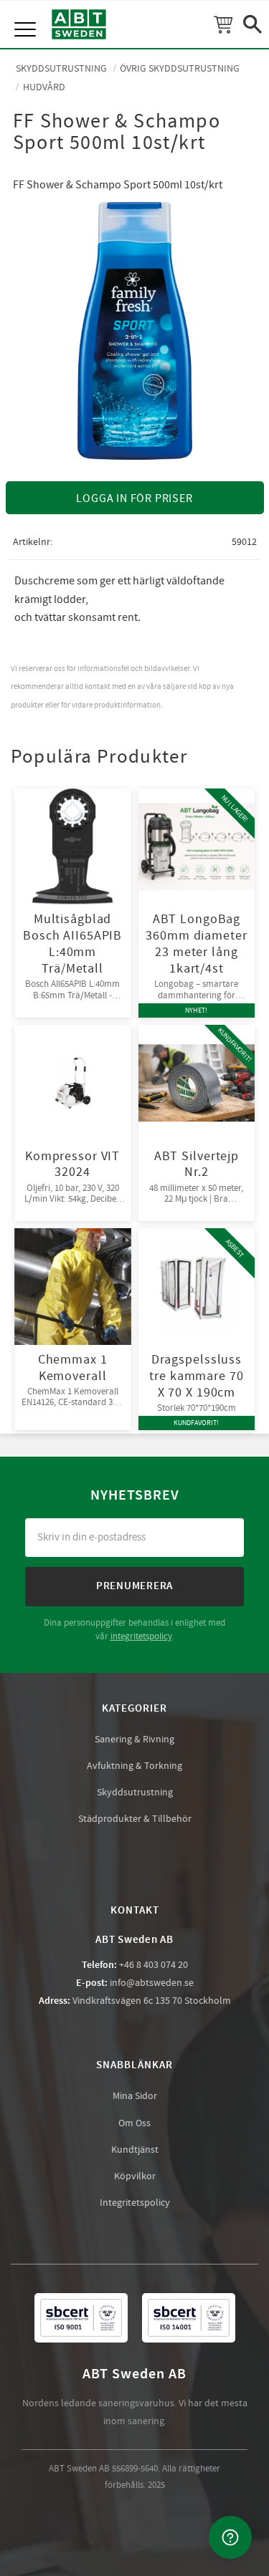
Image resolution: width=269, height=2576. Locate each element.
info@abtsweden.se (152, 1983)
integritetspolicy (141, 1636)
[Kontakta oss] (230, 2537)
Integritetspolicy (135, 2203)
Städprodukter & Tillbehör (135, 1819)
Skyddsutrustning (135, 1793)
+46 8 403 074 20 (154, 1965)
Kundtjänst (135, 2150)
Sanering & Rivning (134, 1740)
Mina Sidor (135, 2096)
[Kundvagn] (223, 24)
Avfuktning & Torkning (134, 1766)
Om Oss (134, 2123)
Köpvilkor (135, 2176)
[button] (27, 14)
